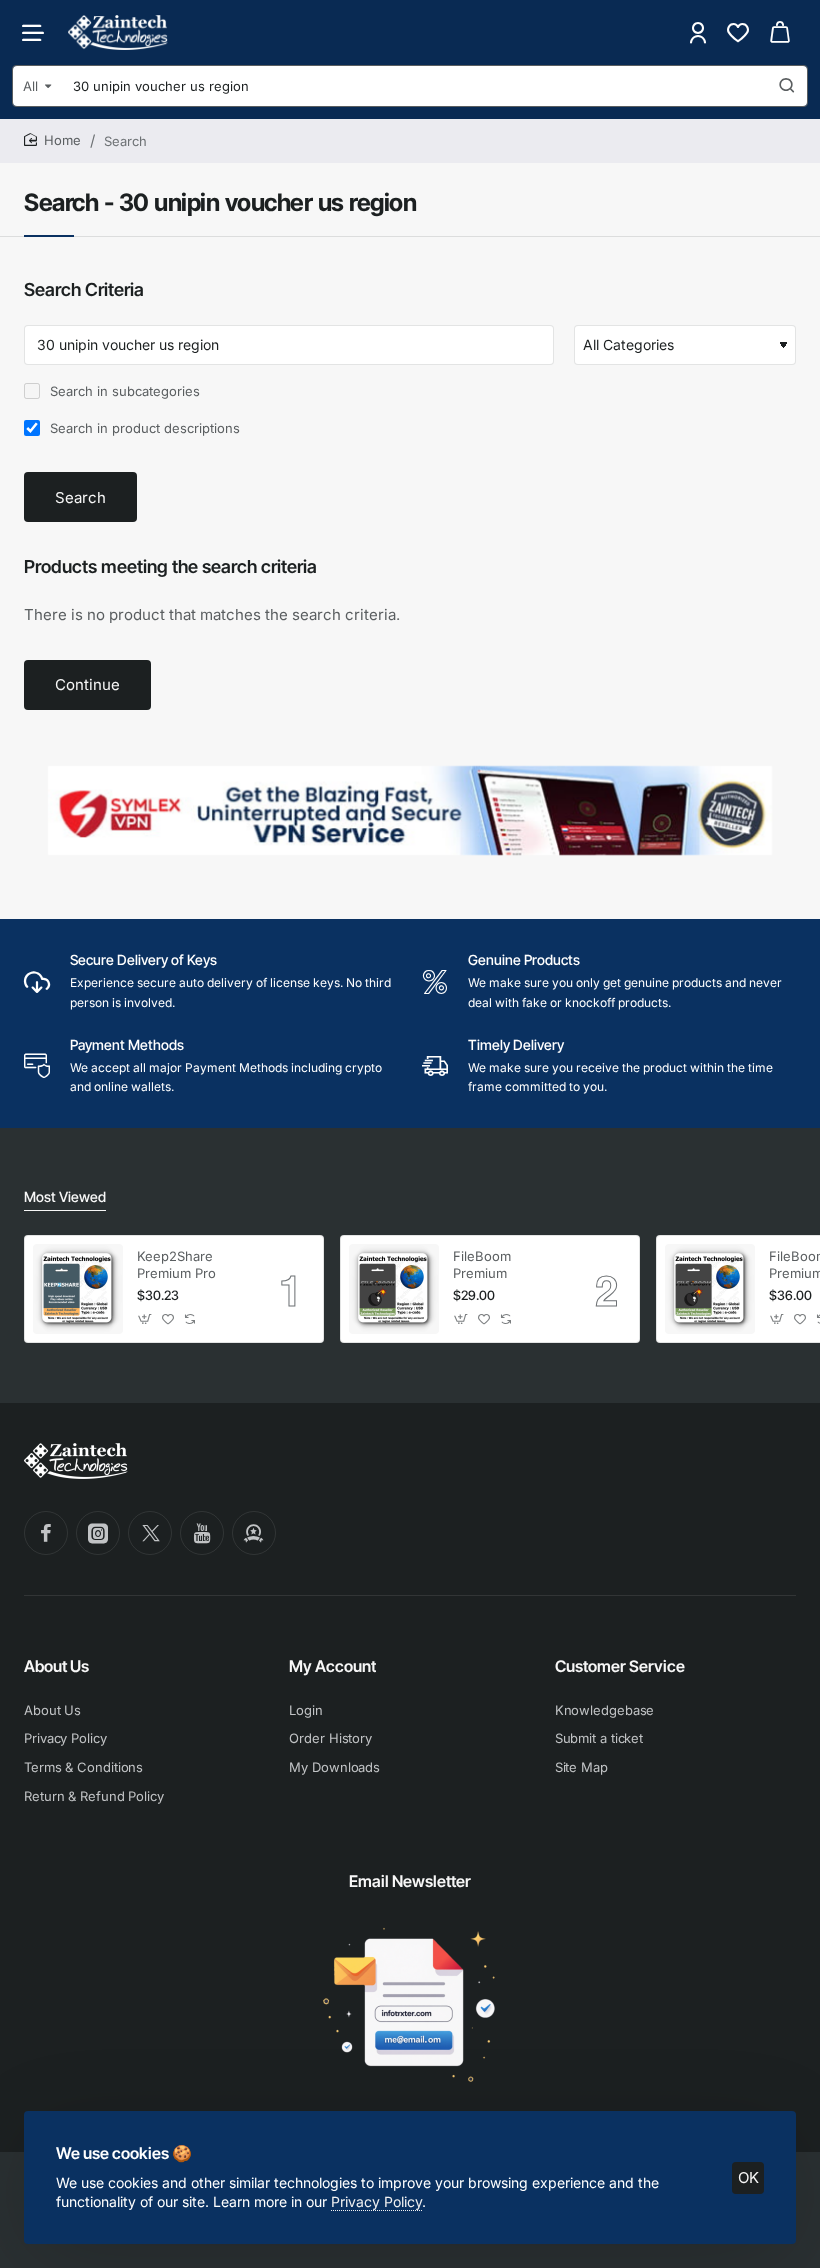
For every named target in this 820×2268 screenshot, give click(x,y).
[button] (145, 1319)
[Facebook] (46, 1533)
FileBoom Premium (482, 1264)
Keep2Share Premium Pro (176, 1264)
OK (748, 2177)
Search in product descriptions (143, 428)
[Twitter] (150, 1533)
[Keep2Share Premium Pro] (78, 1289)
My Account (332, 1666)
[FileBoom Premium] (394, 1289)
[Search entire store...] (787, 86)
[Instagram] (98, 1533)
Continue (87, 684)
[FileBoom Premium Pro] (710, 1289)
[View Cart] (780, 32)
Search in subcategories (123, 391)
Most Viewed (65, 1196)
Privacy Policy (376, 2201)
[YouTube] (202, 1533)
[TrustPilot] (254, 1533)
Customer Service (620, 1666)
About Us (56, 1666)
